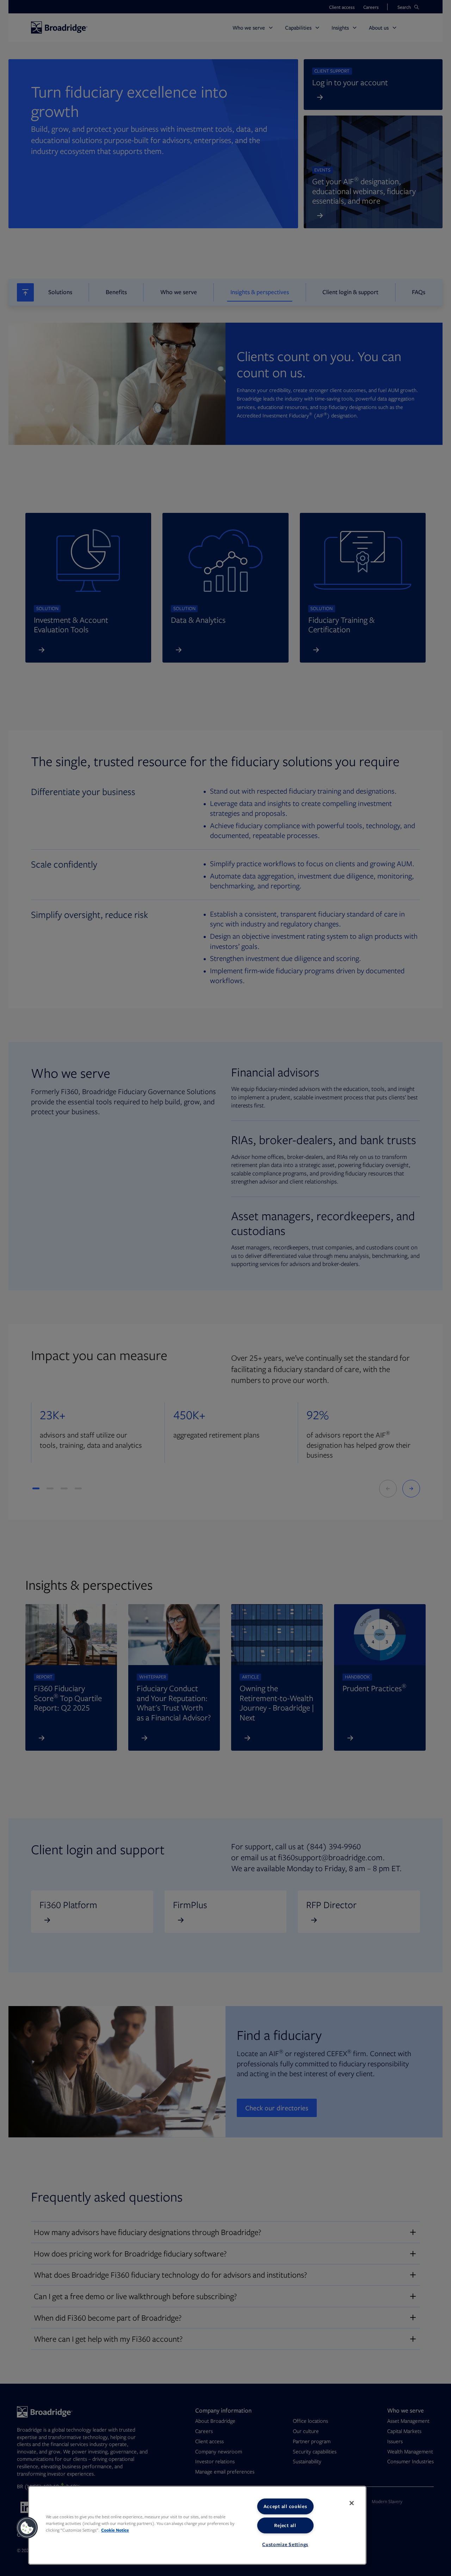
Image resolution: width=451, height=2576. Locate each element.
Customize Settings (285, 2544)
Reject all (285, 2525)
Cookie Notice (115, 2530)
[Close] (352, 2503)
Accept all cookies (285, 2506)
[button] (27, 2528)
